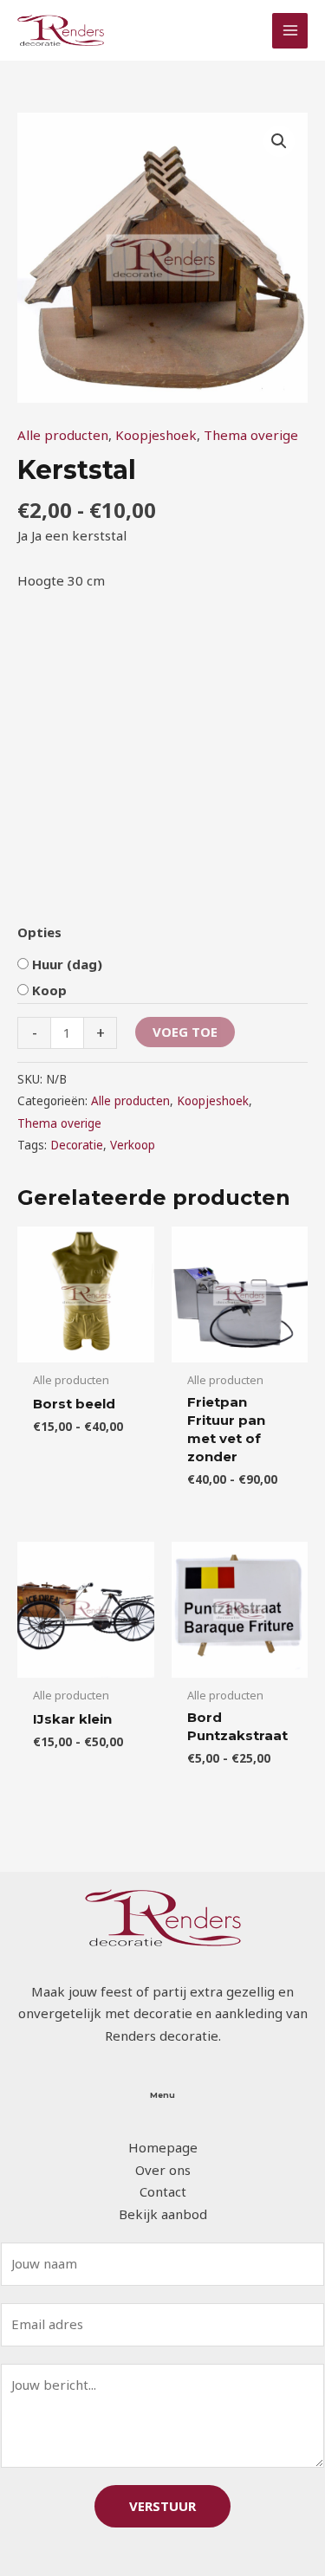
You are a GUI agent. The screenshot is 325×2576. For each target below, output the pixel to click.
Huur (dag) (67, 964)
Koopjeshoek (156, 435)
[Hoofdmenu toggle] (290, 31)
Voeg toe (185, 1032)
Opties (39, 932)
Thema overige (251, 435)
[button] (279, 141)
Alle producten (63, 435)
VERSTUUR (162, 2506)
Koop (49, 990)
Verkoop (133, 1145)
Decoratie (77, 1145)
